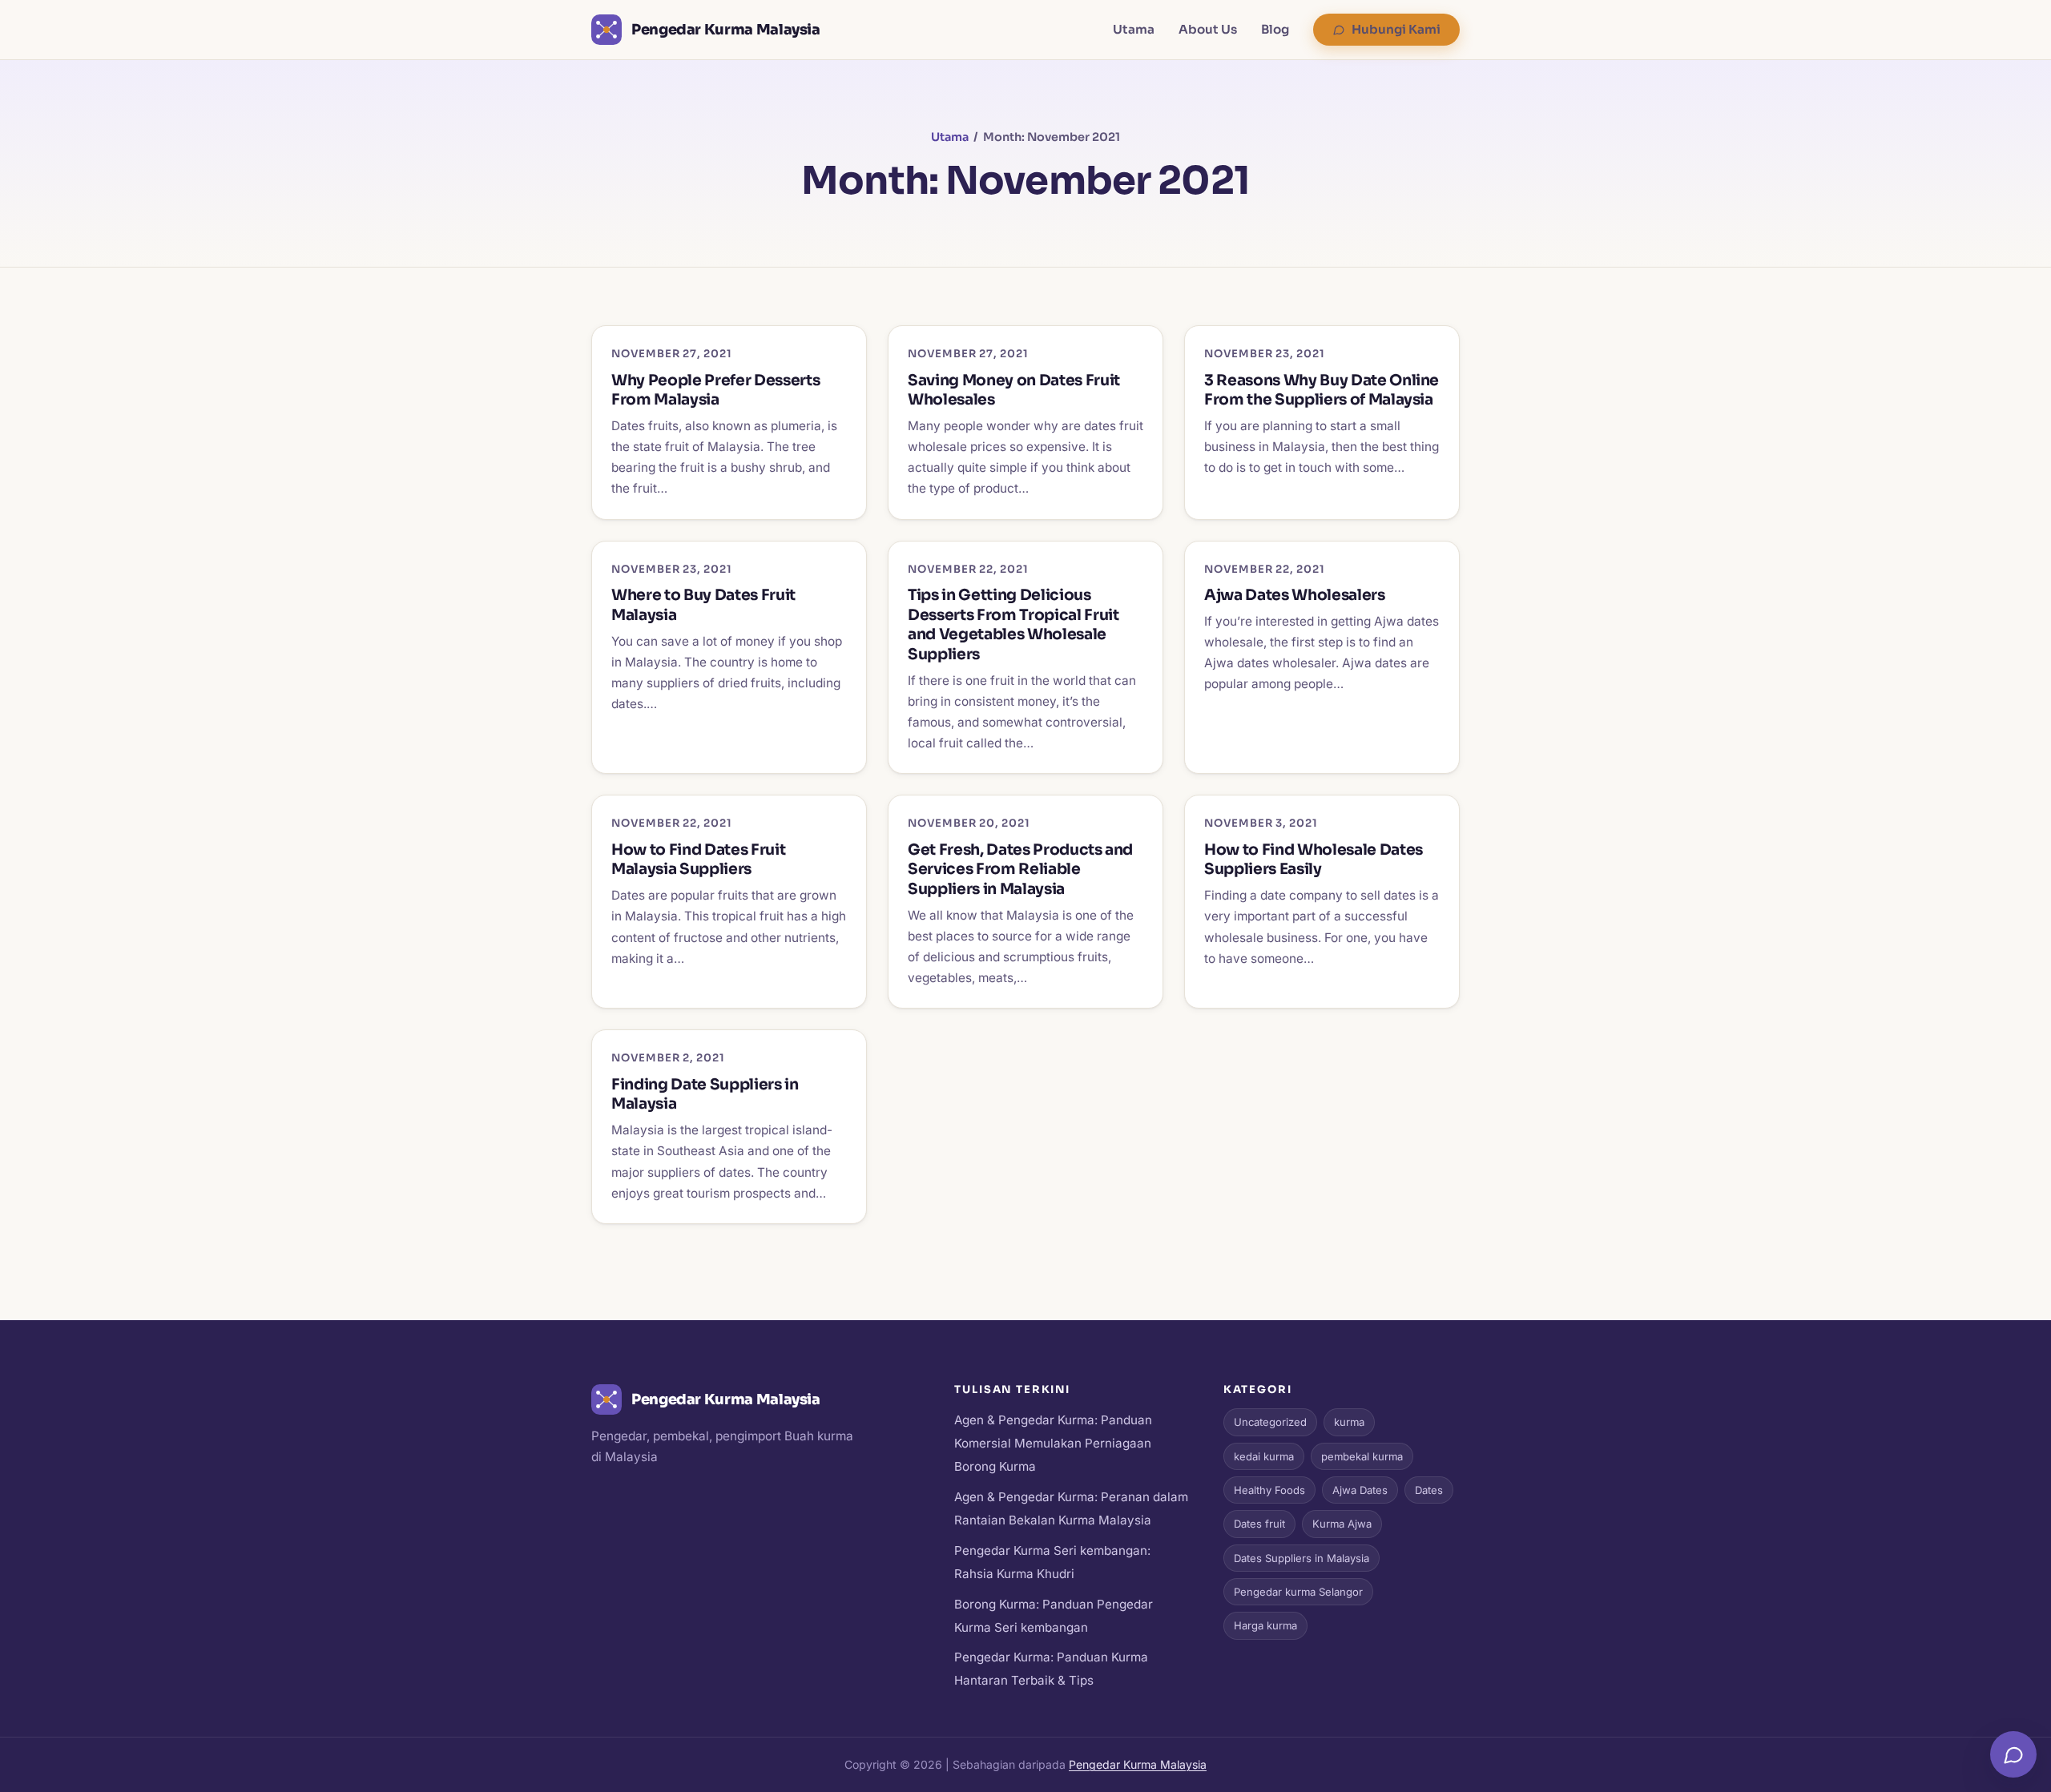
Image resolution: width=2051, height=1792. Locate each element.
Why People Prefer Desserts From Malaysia (715, 390)
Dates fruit (1259, 1524)
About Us (1208, 29)
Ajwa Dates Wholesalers (1295, 595)
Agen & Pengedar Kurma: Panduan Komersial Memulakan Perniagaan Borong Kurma (1053, 1443)
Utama (1134, 29)
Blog (1275, 29)
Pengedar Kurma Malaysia (1138, 1764)
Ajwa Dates (1360, 1490)
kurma (1349, 1422)
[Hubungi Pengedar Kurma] (2013, 1754)
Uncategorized (1270, 1422)
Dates (1429, 1490)
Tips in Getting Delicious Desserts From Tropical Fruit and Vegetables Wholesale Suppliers (1013, 624)
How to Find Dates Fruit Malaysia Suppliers (698, 860)
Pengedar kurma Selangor (1298, 1592)
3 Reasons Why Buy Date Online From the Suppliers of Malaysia (1322, 390)
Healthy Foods (1269, 1490)
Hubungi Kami (1396, 29)
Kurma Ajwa (1342, 1524)
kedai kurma (1264, 1456)
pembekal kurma (1362, 1456)
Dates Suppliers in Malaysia (1302, 1558)
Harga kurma (1265, 1625)
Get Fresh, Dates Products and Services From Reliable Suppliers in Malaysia (1020, 869)
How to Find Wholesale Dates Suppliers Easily (1314, 860)
